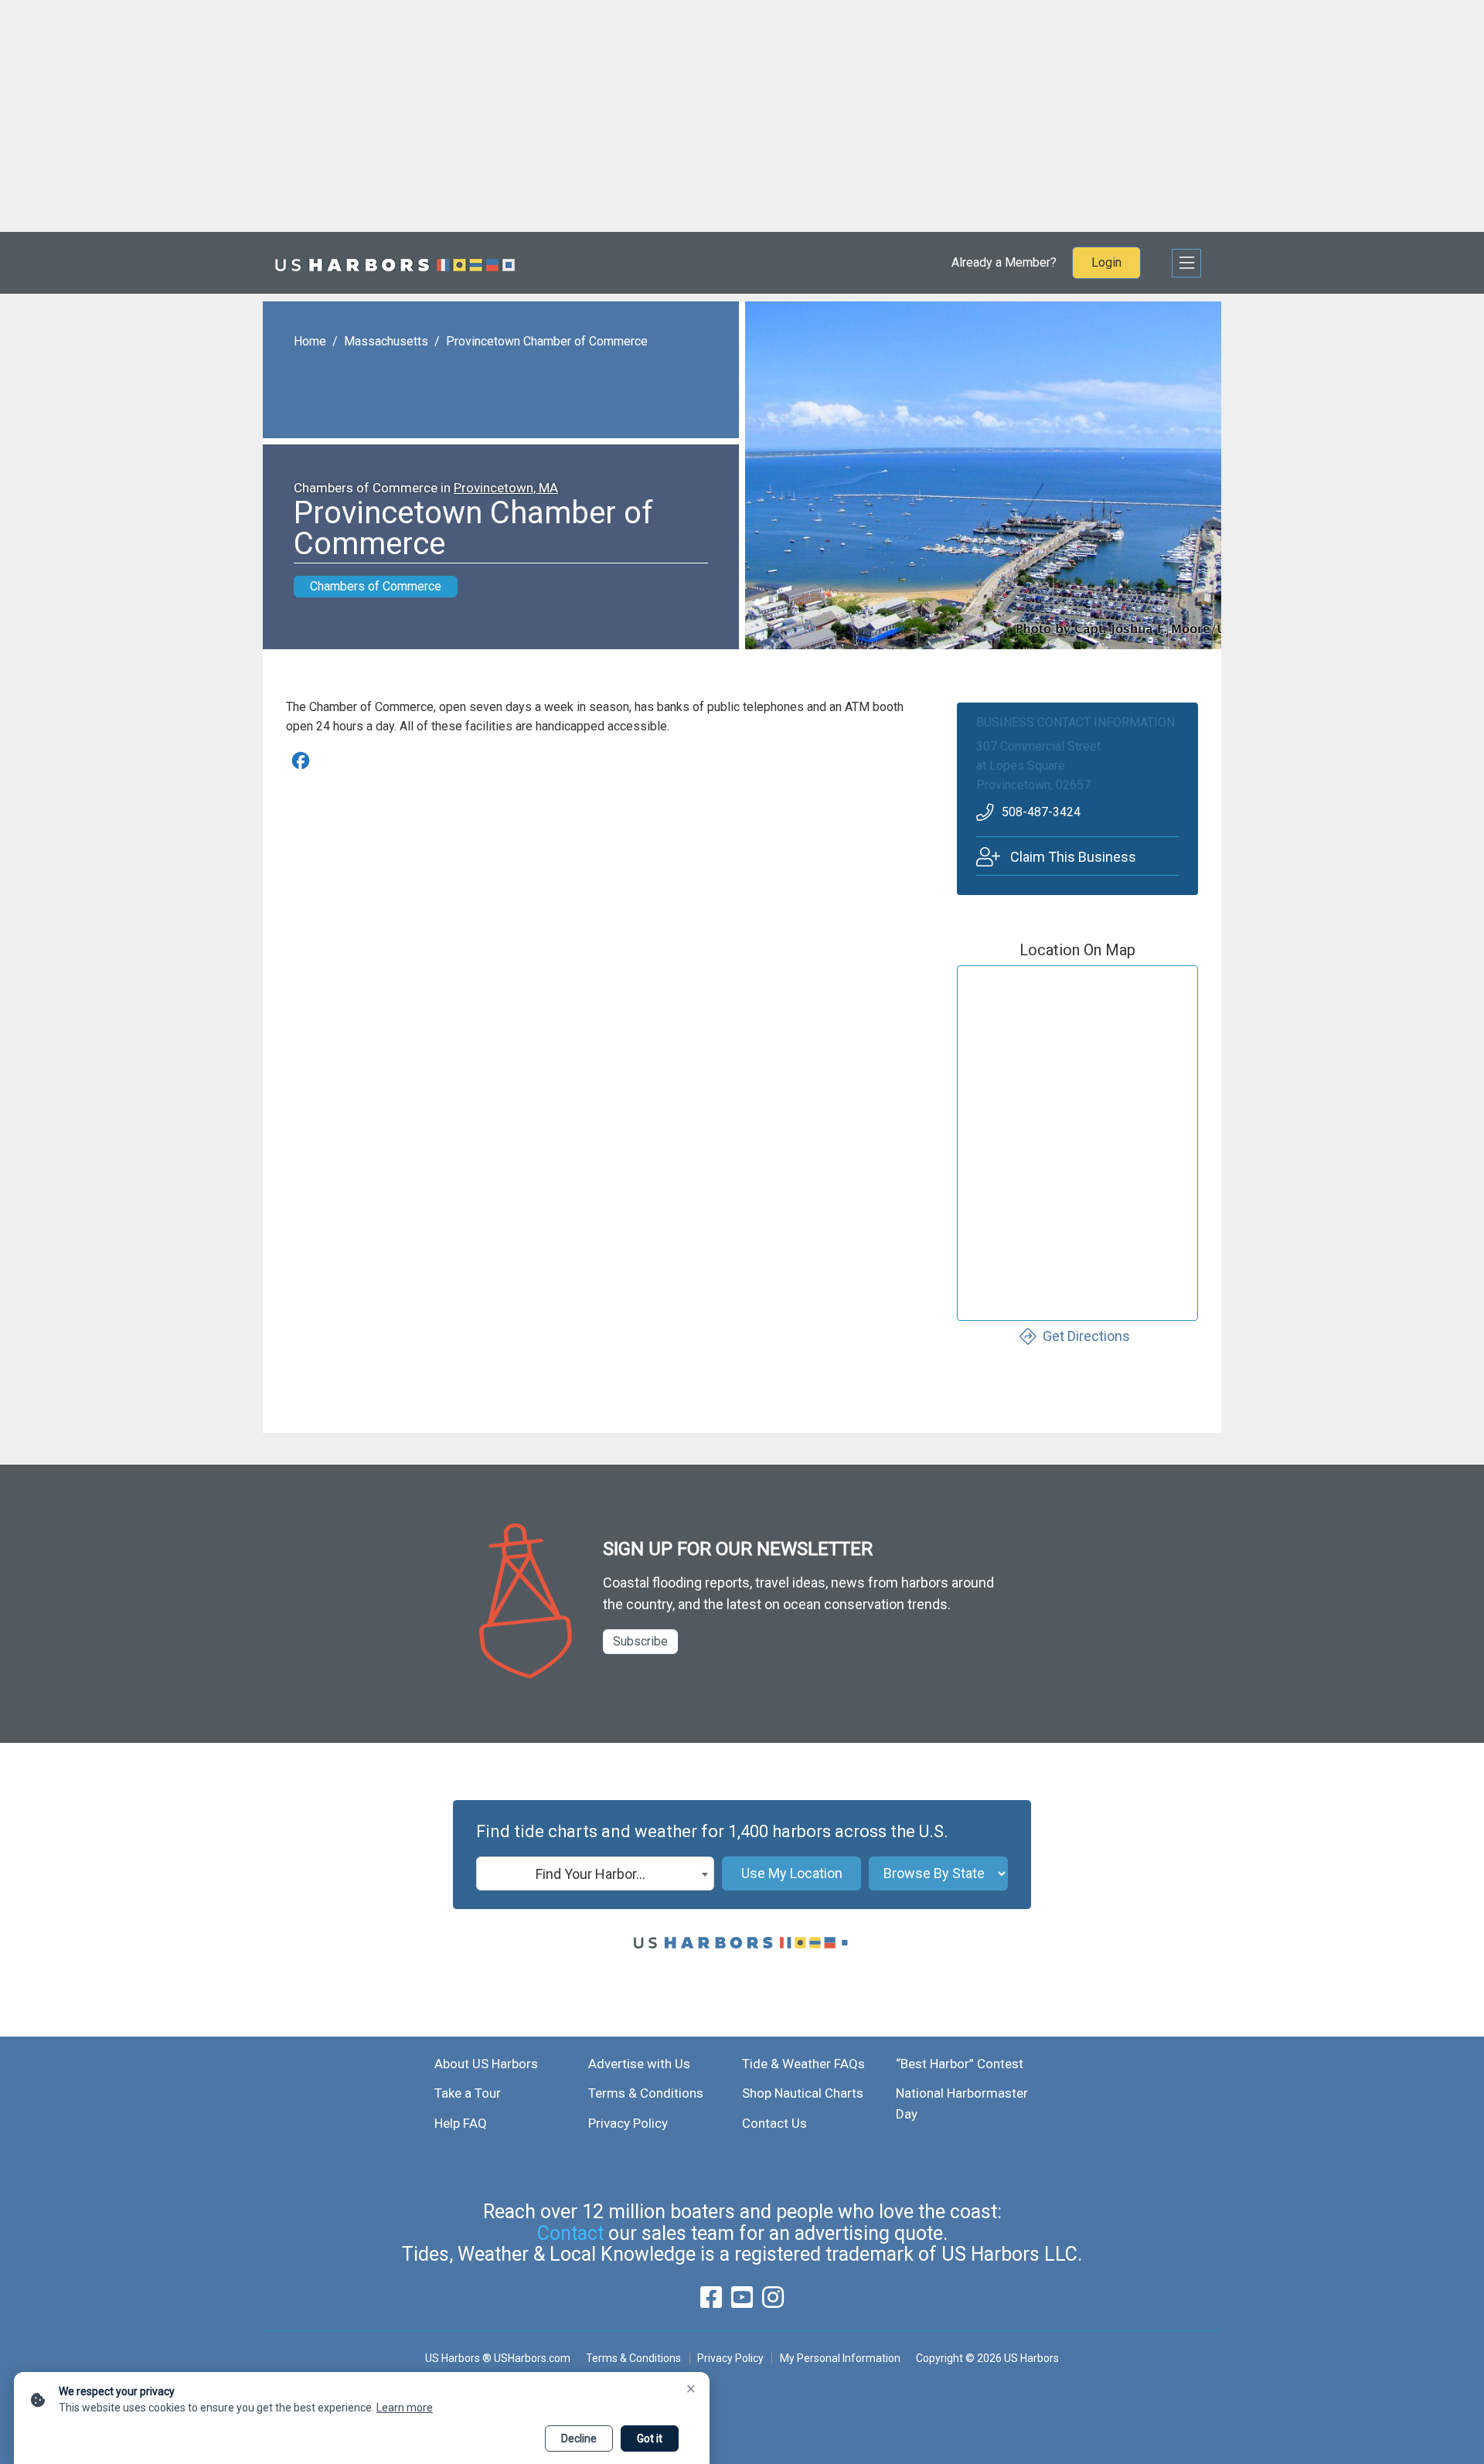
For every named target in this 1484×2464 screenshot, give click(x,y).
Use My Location (792, 1873)
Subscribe (640, 1641)
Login (1106, 262)
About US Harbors (486, 2064)
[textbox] (595, 1874)
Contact (570, 2233)
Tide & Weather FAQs (803, 2064)
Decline (579, 2438)
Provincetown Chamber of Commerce (547, 341)
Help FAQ (461, 2123)
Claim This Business (1073, 857)
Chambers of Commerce (376, 586)
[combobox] (595, 1874)
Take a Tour (468, 2093)
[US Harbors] (395, 263)
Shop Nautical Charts (803, 2093)
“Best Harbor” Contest (960, 2064)
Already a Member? (1004, 262)
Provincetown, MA (506, 488)
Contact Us (774, 2123)
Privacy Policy (628, 2123)
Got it (650, 2438)
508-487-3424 (1041, 812)
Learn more (405, 2408)
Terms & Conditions (646, 2093)
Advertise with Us (639, 2064)
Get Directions (1086, 1336)
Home (310, 341)
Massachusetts (386, 341)
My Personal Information (840, 2358)
